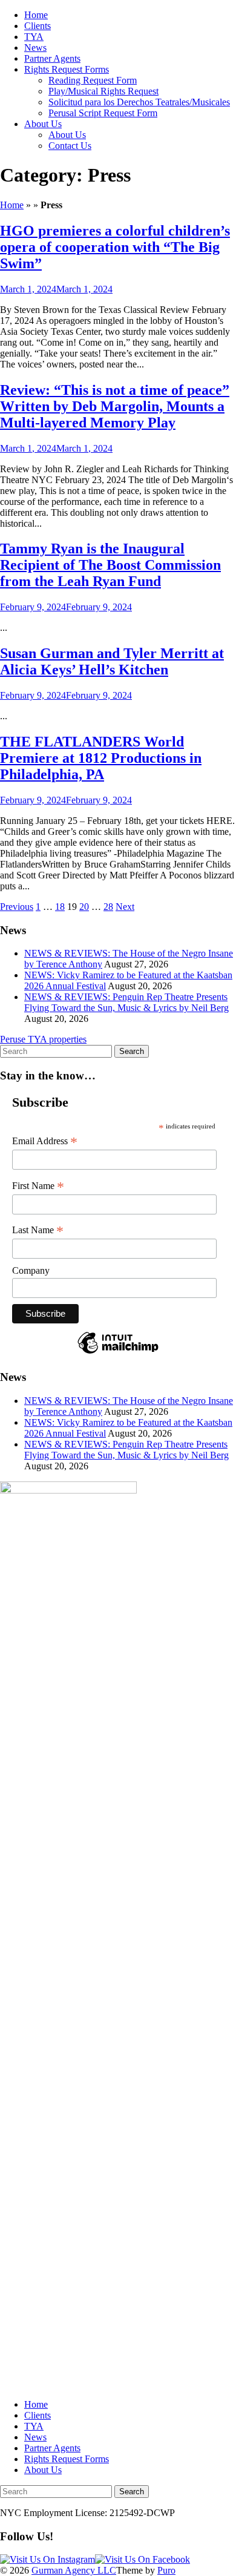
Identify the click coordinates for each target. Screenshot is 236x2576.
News (35, 48)
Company (31, 1270)
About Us (43, 124)
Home (36, 15)
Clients (38, 26)
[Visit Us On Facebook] (143, 2559)
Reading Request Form (93, 80)
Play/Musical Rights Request (103, 91)
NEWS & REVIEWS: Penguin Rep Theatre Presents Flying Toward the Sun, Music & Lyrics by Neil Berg (126, 1002)
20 (84, 907)
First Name (38, 1186)
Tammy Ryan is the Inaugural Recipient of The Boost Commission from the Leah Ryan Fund (110, 565)
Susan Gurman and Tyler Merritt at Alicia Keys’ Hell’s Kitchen (112, 661)
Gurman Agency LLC (74, 2570)
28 (108, 907)
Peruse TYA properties (43, 1039)
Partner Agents (52, 58)
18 (60, 907)
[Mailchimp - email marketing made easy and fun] (118, 1353)
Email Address (45, 1141)
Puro (166, 2570)
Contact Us (70, 146)
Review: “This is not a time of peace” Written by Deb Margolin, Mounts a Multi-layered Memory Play (115, 406)
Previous (17, 907)
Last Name (38, 1230)
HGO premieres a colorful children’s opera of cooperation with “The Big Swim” (115, 247)
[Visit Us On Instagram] (48, 2559)
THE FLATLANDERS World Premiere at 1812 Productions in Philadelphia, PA (101, 758)
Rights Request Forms (67, 69)
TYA (34, 37)
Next (125, 907)
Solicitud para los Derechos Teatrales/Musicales (139, 102)
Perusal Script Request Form (103, 113)
